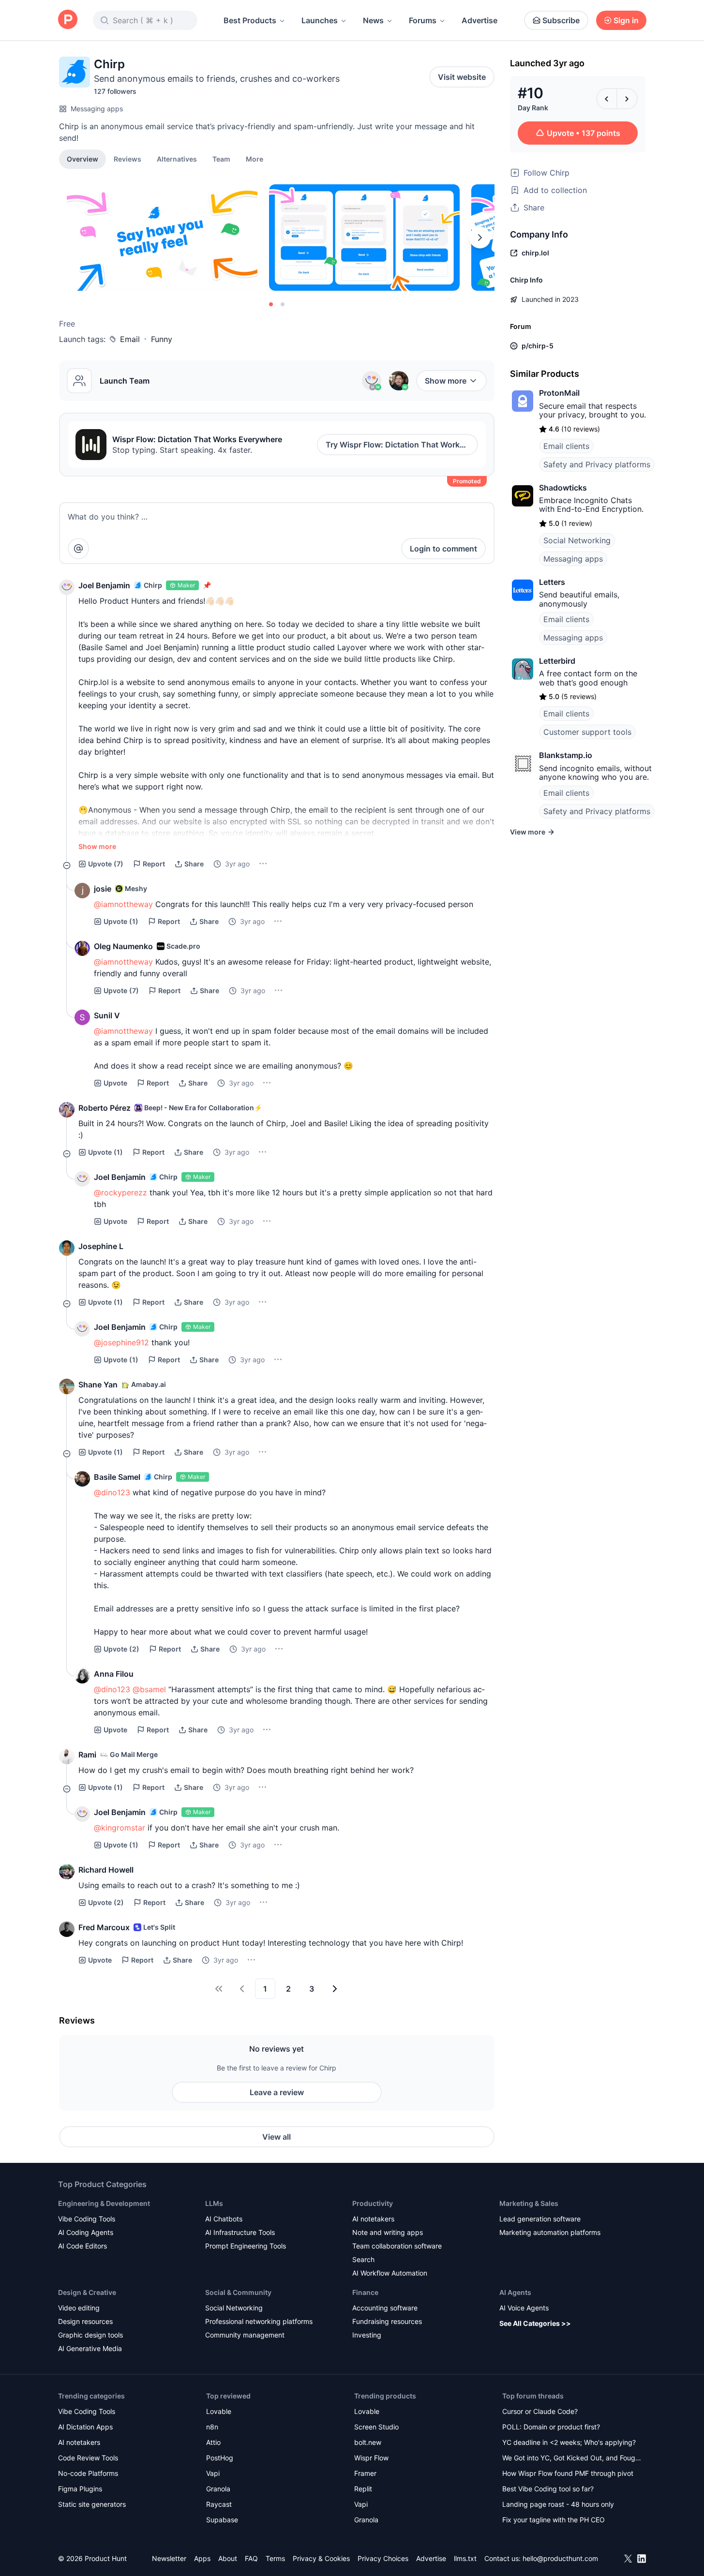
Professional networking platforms (259, 2321)
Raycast (219, 2504)
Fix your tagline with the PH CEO (554, 2520)
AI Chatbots (224, 2219)
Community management (245, 2335)
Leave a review (277, 2092)
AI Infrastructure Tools (240, 2232)
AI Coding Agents (86, 2232)
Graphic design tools (90, 2335)
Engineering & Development (104, 2203)
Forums (423, 20)
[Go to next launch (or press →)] (627, 99)
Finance (365, 2292)
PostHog (220, 2458)
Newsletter (169, 2558)
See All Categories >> (535, 2323)
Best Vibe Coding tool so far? (548, 2489)
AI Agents (515, 2292)
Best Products (250, 20)
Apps (202, 2558)
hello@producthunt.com (560, 2558)
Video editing (79, 2308)
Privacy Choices (383, 2558)
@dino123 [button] (112, 1492)
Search (363, 2259)
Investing (367, 2335)
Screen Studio (376, 2427)
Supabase (222, 2520)
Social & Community (238, 2292)
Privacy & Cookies (321, 2558)
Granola (218, 2489)
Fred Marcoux (104, 1927)
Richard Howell (106, 1870)
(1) (121, 921)
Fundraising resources (387, 2321)
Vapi (213, 2473)
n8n (212, 2427)
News (373, 20)
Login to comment (443, 549)
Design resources (85, 2321)
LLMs (214, 2203)
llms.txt (465, 2558)
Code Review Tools (88, 2458)
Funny (162, 339)
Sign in (626, 20)
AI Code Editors (82, 2246)
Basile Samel (117, 1477)
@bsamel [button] (149, 1689)
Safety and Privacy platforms (597, 464)
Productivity (373, 2203)
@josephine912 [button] (121, 1342)
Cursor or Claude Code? (540, 2411)
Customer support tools (587, 732)
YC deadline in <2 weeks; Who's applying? (569, 2442)
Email (130, 339)
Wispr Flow (371, 2458)
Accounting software (385, 2308)
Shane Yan (98, 1385)
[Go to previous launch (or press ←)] (607, 99)
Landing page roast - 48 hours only (558, 2504)
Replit (363, 2489)
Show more (446, 381)
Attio (213, 2442)
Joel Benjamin (104, 585)
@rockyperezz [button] (120, 1192)
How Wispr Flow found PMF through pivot (568, 2473)
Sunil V (107, 1015)
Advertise (479, 20)
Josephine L (101, 1246)
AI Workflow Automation (390, 2273)
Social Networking (577, 540)
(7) (106, 864)
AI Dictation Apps (85, 2427)
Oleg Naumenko (123, 946)
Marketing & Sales (529, 2203)
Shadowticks (563, 488)
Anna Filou (114, 1674)
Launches (320, 20)
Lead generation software (540, 2219)
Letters (552, 582)
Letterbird (557, 661)
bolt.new (368, 2442)
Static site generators (92, 2504)
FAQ (251, 2558)
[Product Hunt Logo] (68, 20)
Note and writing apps (388, 2232)
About (228, 2558)
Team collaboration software (397, 2246)
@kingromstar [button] (120, 1828)
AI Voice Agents (524, 2308)
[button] (255, 159)
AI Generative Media (90, 2348)
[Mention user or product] (78, 549)
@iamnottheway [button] (123, 904)
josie (103, 889)
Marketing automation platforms (550, 2232)
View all (277, 2137)
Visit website (462, 77)
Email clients (566, 446)
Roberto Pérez (105, 1108)
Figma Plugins (80, 2489)
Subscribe (561, 20)
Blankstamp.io (566, 755)
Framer (365, 2473)
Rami (87, 1755)
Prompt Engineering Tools (246, 2246)
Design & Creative (87, 2292)
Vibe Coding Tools (87, 2219)
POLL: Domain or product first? (551, 2427)
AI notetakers (373, 2219)
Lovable (219, 2411)
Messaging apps (97, 109)
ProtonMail (559, 393)
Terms (275, 2558)
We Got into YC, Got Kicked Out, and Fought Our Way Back (572, 2459)
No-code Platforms (88, 2473)
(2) (121, 1649)
